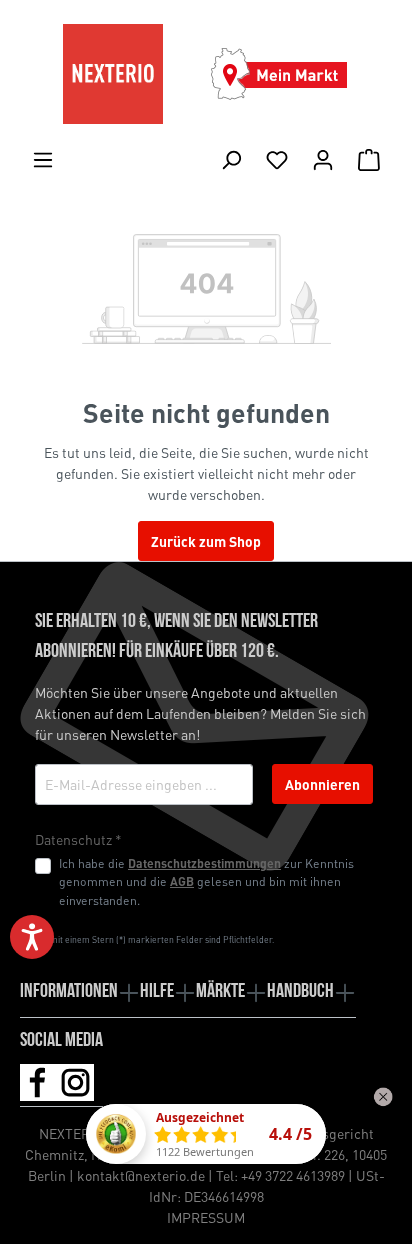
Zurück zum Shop (206, 541)
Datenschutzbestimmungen (204, 863)
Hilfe (157, 992)
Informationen (69, 992)
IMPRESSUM (206, 1217)
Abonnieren (322, 784)
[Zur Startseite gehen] (113, 74)
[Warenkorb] (369, 159)
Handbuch (300, 992)
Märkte (220, 992)
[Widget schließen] (383, 1097)
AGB (182, 881)
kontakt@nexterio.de (141, 1175)
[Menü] (43, 159)
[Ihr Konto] (323, 159)
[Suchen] (231, 159)
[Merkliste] (277, 159)
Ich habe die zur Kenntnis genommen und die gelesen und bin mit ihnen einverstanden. (206, 881)
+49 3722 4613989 (293, 1175)
